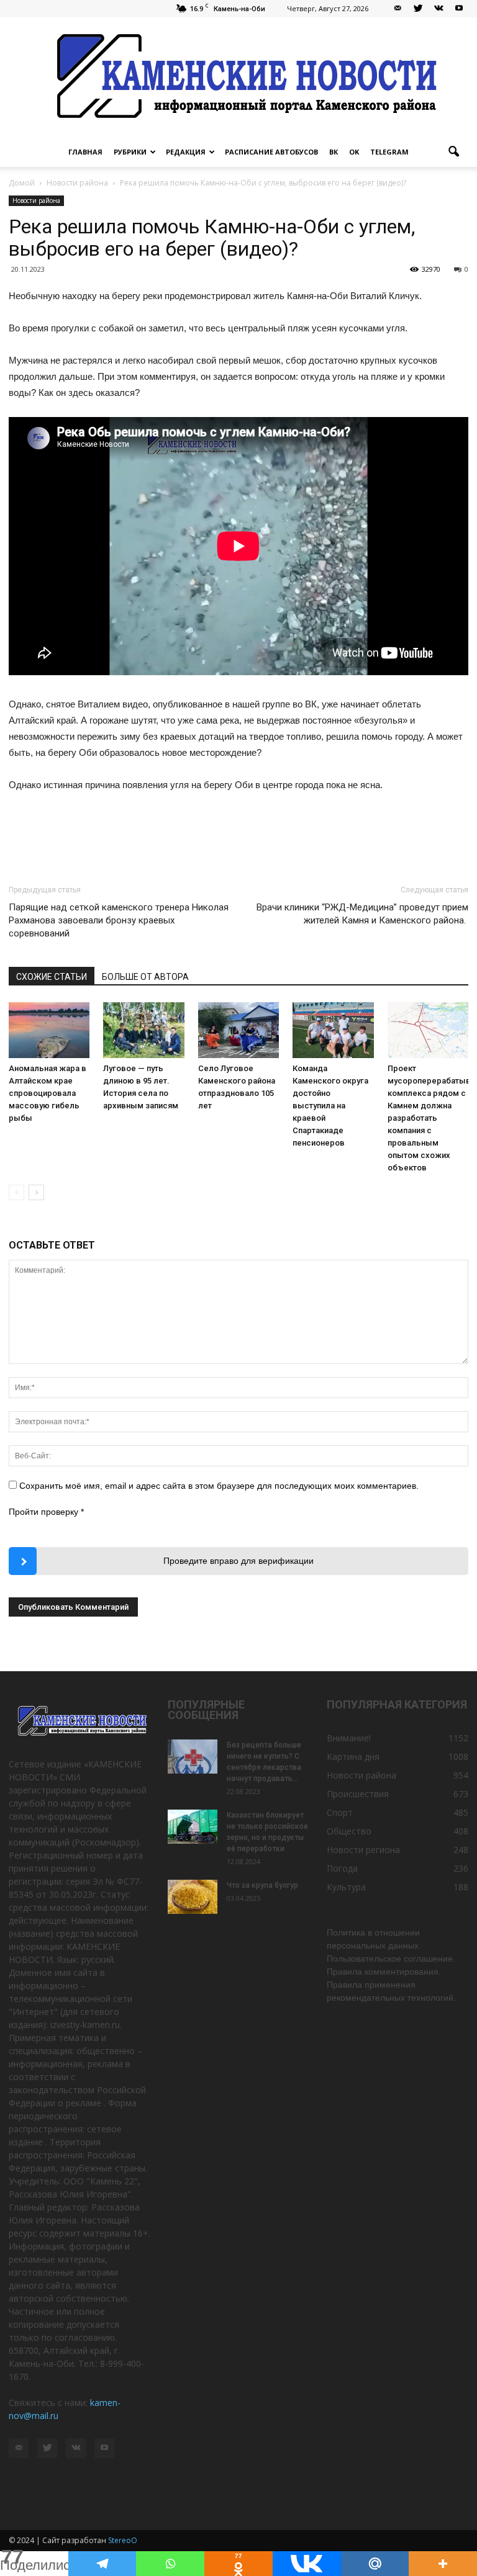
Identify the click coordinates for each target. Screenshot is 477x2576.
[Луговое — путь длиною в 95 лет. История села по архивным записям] (143, 1030)
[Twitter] (418, 9)
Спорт (340, 1812)
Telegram (389, 152)
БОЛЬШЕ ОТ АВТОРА (145, 977)
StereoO (123, 2540)
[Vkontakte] (307, 2564)
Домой (22, 183)
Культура (346, 1887)
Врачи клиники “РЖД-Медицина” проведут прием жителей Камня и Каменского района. (362, 914)
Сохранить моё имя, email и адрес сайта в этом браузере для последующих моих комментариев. (219, 1486)
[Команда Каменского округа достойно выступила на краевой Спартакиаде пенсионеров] (333, 1030)
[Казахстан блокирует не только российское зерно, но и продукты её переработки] (193, 1827)
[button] (453, 152)
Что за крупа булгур (262, 1885)
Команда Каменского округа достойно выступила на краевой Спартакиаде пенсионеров (330, 1106)
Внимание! (349, 1738)
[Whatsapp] (170, 2564)
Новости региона (363, 1850)
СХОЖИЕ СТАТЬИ (52, 977)
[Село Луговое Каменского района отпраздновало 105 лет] (238, 1030)
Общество (349, 1831)
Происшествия (358, 1794)
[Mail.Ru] (375, 2564)
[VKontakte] (438, 9)
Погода (342, 1868)
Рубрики (130, 152)
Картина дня (353, 1757)
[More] (443, 2564)
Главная (85, 152)
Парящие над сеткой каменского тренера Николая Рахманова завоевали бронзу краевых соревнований (119, 920)
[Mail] (397, 9)
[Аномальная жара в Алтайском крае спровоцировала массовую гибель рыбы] (49, 1030)
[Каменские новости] (238, 77)
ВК (334, 152)
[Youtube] (459, 9)
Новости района (36, 200)
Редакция (186, 152)
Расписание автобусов (271, 152)
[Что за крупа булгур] (193, 1897)
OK (354, 152)
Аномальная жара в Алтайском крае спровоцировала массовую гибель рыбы (48, 1093)
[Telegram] (102, 2564)
